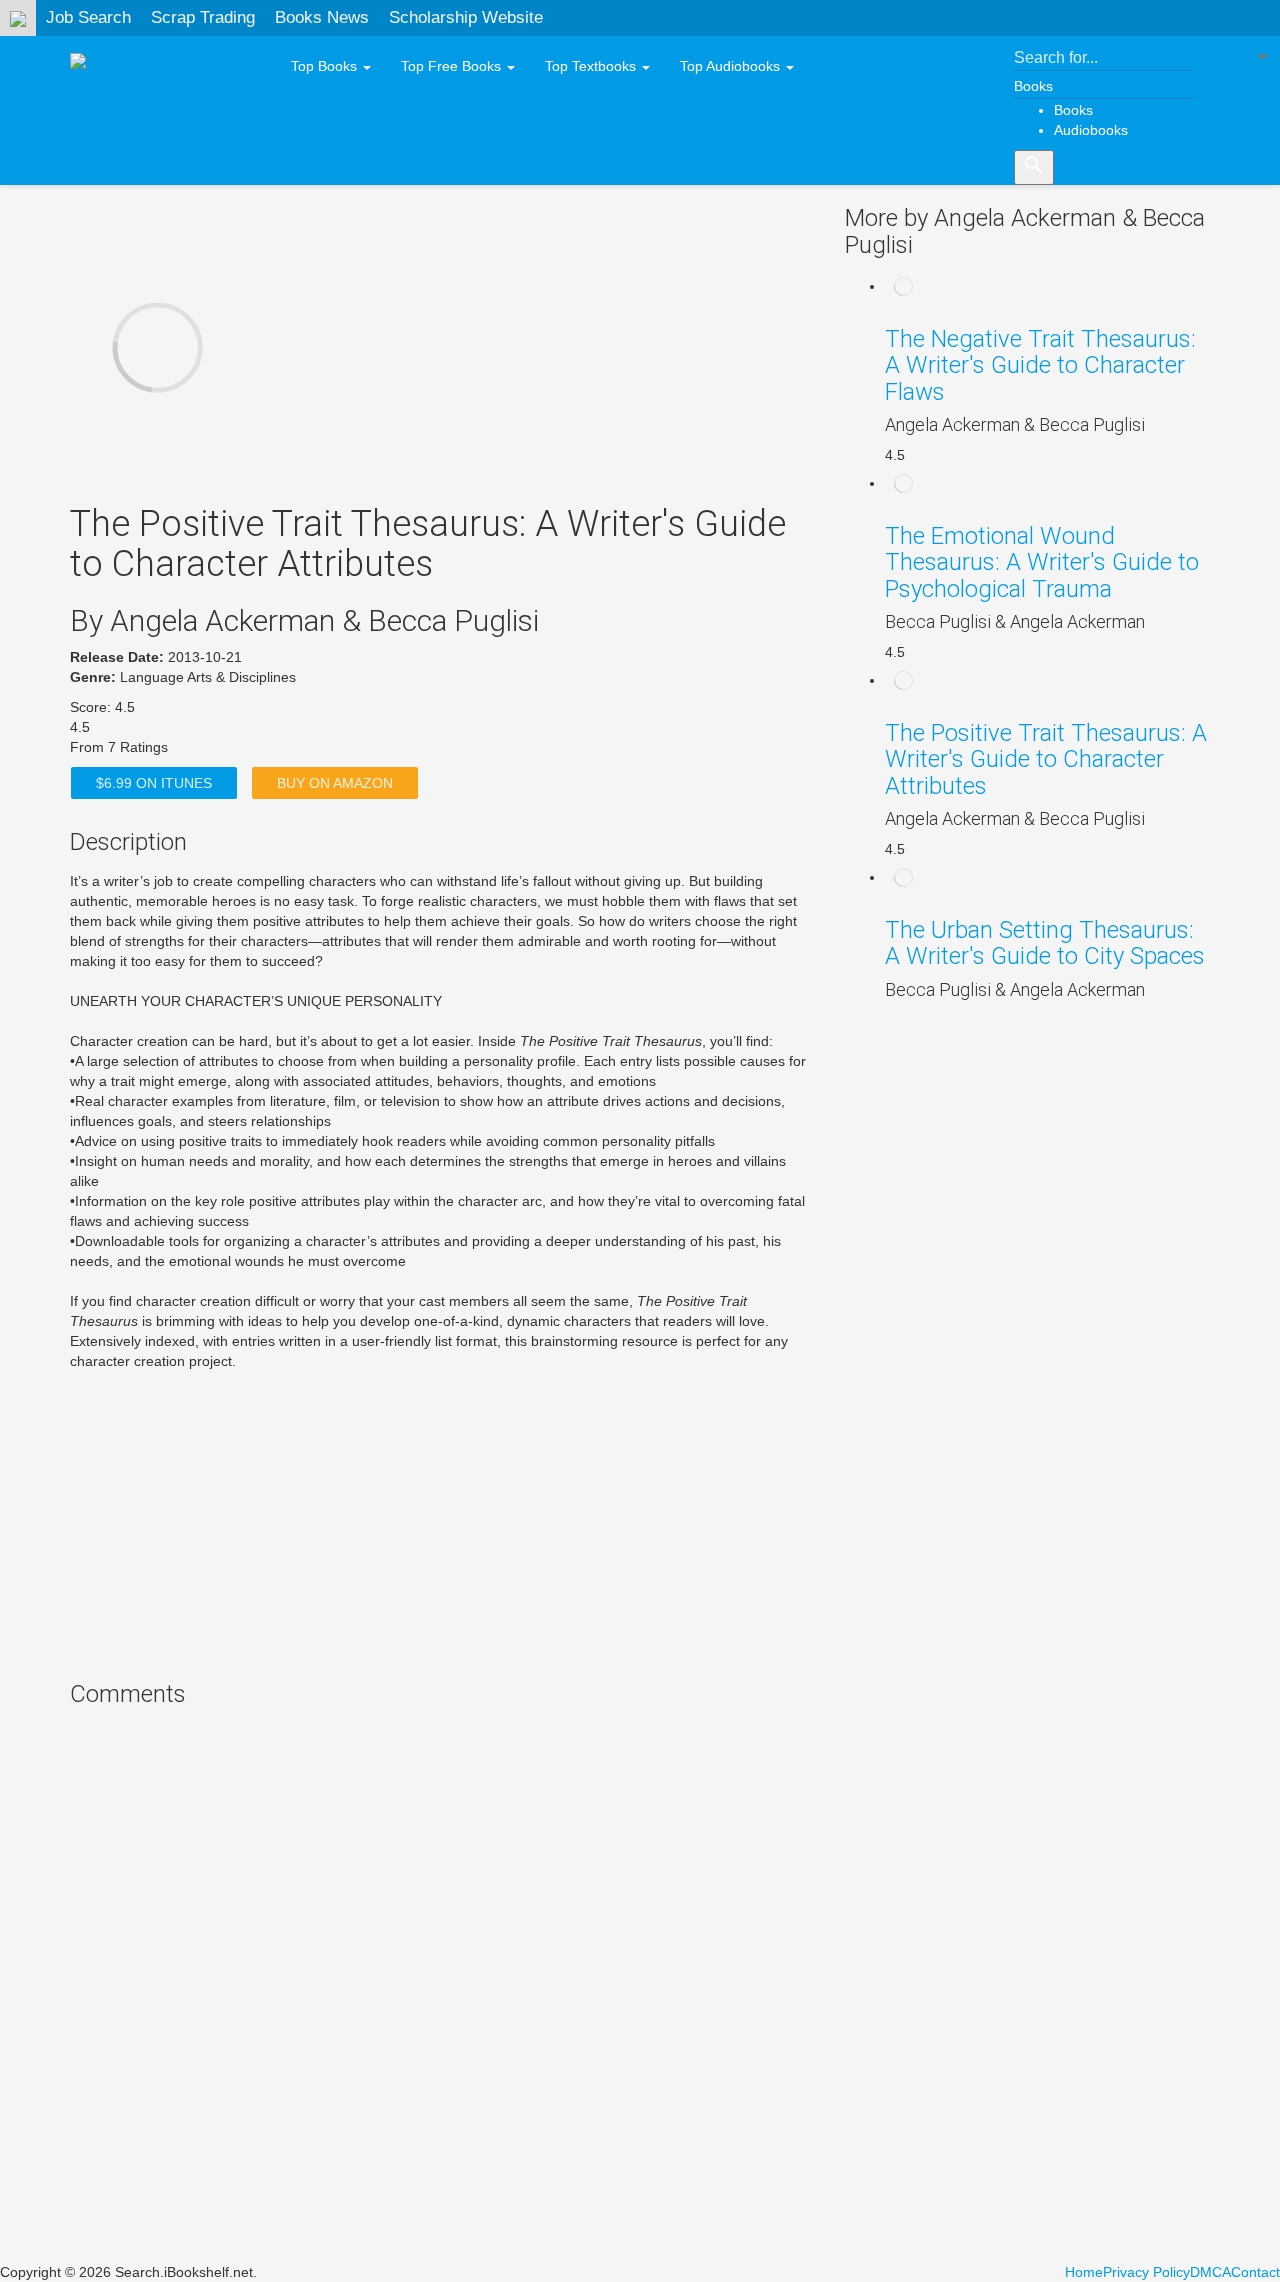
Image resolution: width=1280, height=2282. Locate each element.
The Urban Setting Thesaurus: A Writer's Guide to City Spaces (1045, 943)
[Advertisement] (442, 1521)
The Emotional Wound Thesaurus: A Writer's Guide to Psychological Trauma (1042, 562)
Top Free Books (453, 66)
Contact (1255, 2272)
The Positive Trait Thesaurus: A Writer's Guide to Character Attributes (1046, 759)
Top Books (326, 66)
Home (1084, 2272)
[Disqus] (442, 1987)
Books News (322, 17)
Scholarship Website (466, 17)
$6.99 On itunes (154, 783)
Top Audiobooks (732, 66)
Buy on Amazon (335, 783)
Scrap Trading (203, 17)
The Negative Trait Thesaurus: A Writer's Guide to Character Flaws (1040, 365)
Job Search (88, 17)
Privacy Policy (1146, 2272)
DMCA (1210, 2272)
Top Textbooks (592, 66)
